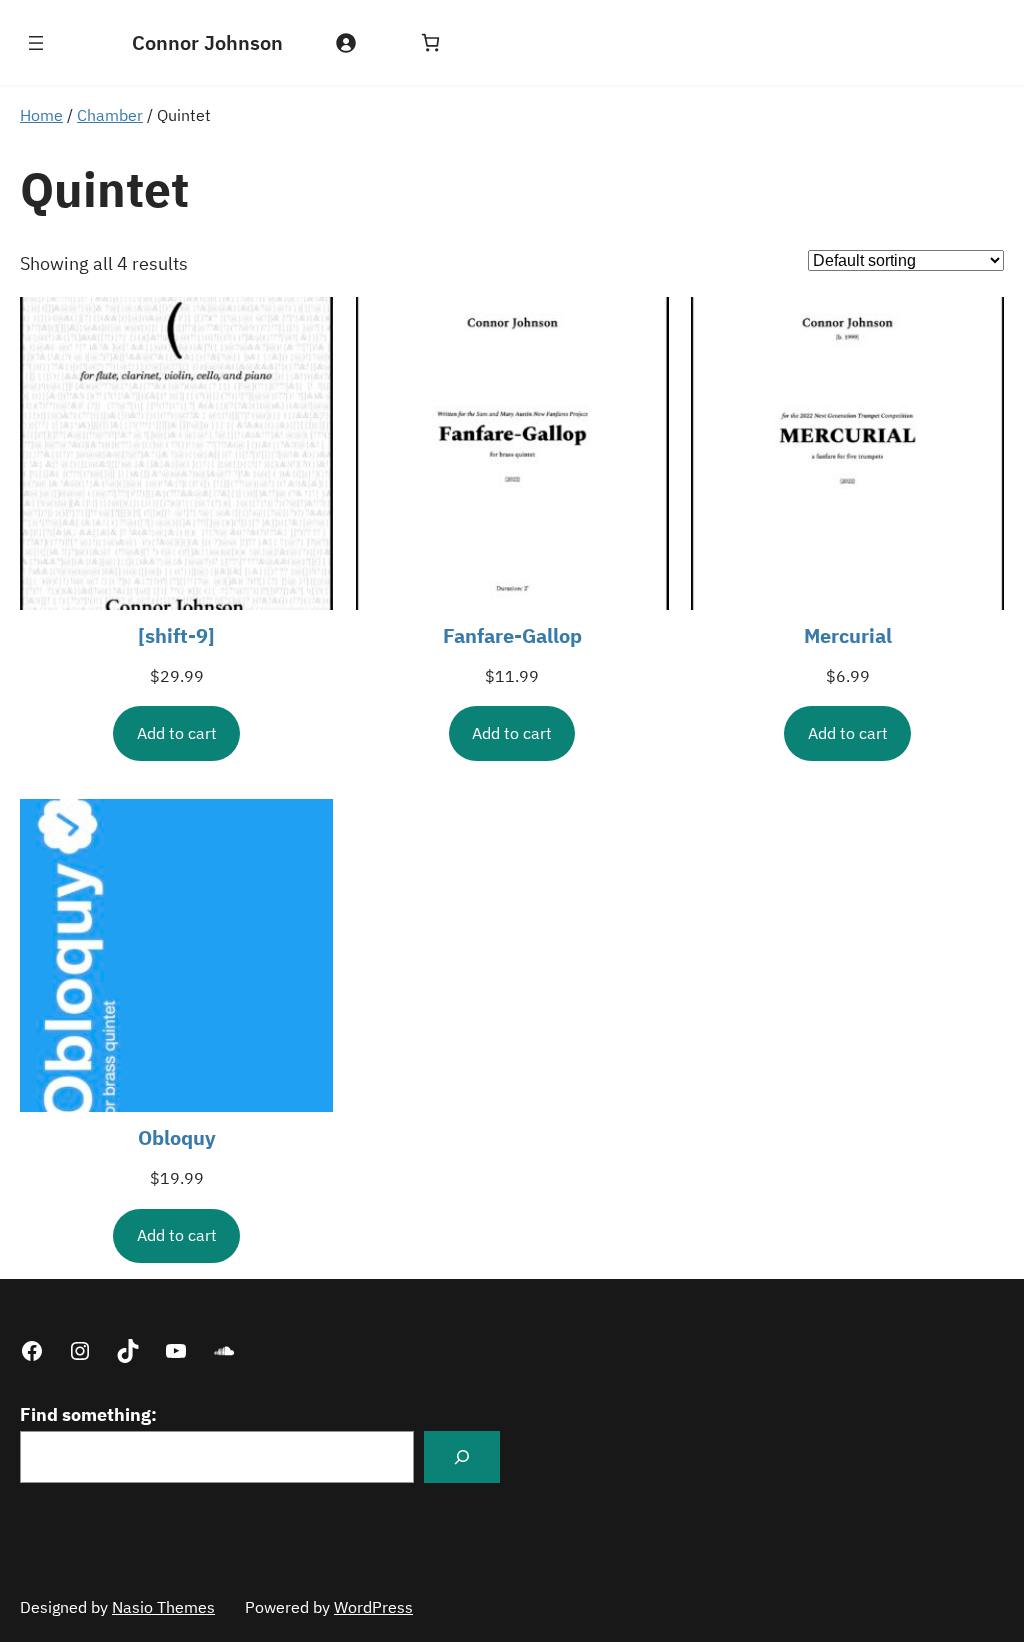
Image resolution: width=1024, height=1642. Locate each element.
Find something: (88, 1414)
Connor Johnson (207, 42)
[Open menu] (36, 43)
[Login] (345, 42)
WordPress (373, 1607)
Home (41, 115)
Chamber (110, 115)
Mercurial (848, 635)
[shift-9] (176, 635)
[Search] (462, 1457)
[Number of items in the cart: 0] (430, 42)
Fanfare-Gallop (512, 635)
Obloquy (177, 1137)
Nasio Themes (163, 1607)
